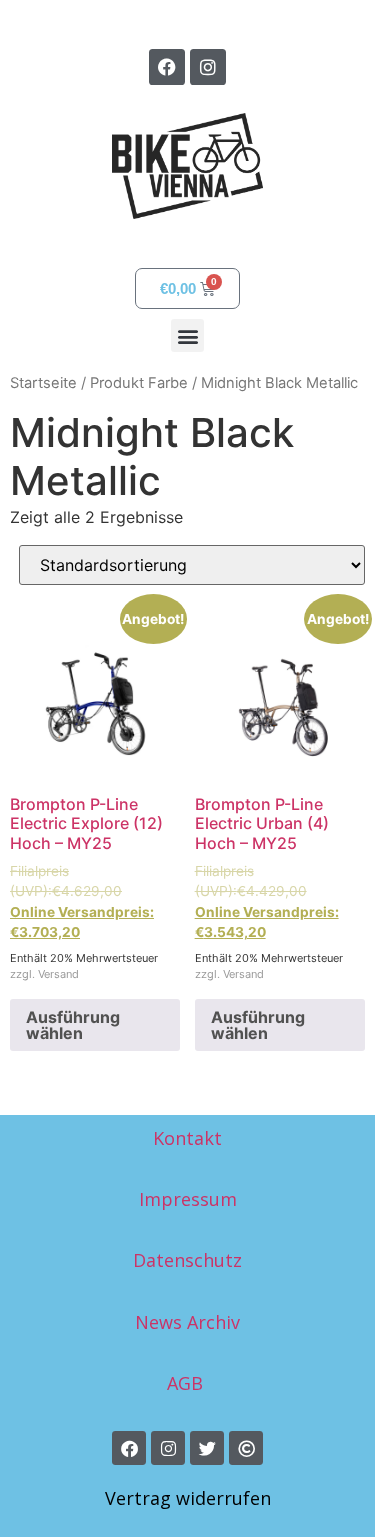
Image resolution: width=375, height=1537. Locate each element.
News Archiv (187, 1322)
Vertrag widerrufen (188, 1498)
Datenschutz (187, 1260)
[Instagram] (208, 67)
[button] (187, 335)
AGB (187, 1383)
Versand (58, 974)
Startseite (43, 383)
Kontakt (187, 1138)
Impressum (188, 1199)
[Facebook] (167, 67)
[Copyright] (246, 1448)
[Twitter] (207, 1448)
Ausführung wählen (73, 1025)
